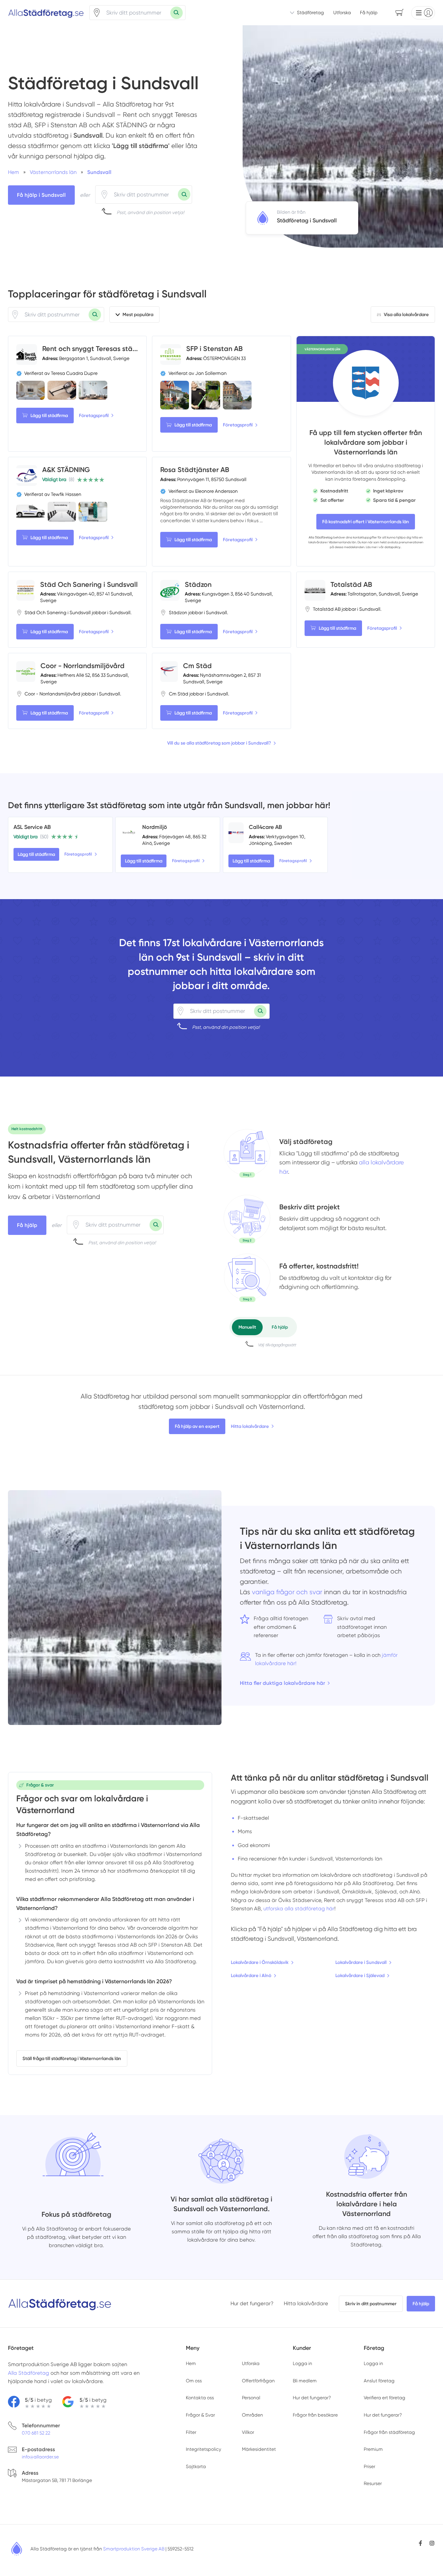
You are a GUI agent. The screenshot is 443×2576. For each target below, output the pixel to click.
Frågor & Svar (200, 2415)
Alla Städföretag (321, 537)
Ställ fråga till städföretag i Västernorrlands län (72, 2058)
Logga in (302, 2363)
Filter (191, 2432)
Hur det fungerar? (252, 2303)
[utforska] (247, 1153)
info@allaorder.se (40, 2457)
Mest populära (138, 315)
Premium (373, 2449)
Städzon (198, 584)
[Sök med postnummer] (177, 13)
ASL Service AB (32, 827)
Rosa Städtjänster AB (195, 470)
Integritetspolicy (204, 2449)
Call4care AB (265, 827)
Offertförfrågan (258, 2381)
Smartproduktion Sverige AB (134, 2549)
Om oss (194, 2381)
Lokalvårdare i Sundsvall (361, 1962)
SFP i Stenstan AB (214, 349)
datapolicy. (393, 547)
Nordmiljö (155, 827)
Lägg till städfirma (49, 416)
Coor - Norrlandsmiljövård (83, 666)
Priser (369, 2466)
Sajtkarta (196, 2466)
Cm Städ (197, 666)
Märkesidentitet (259, 2449)
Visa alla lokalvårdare (406, 315)
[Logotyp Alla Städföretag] (60, 2303)
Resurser (373, 2483)
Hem (191, 2363)
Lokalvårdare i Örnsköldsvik (260, 1962)
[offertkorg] (247, 1278)
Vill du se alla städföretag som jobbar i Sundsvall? (219, 743)
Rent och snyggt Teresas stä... (90, 349)
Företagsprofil (94, 416)
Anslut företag (379, 2381)
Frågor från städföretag (389, 2432)
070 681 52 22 (36, 2433)
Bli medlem (305, 2381)
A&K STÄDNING (66, 470)
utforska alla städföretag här (299, 1909)
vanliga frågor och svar (287, 1592)
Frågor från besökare (315, 2415)
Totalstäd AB (351, 584)
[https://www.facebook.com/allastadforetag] (421, 2543)
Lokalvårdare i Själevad (360, 1975)
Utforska (342, 12)
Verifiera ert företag (385, 2398)
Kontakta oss (200, 2398)
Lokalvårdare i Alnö (251, 1975)
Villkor (248, 2432)
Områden (252, 2415)
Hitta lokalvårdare (250, 1426)
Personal (251, 2398)
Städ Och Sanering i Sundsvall (89, 584)
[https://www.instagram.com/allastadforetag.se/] (432, 2543)
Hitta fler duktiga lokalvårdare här (282, 1683)
